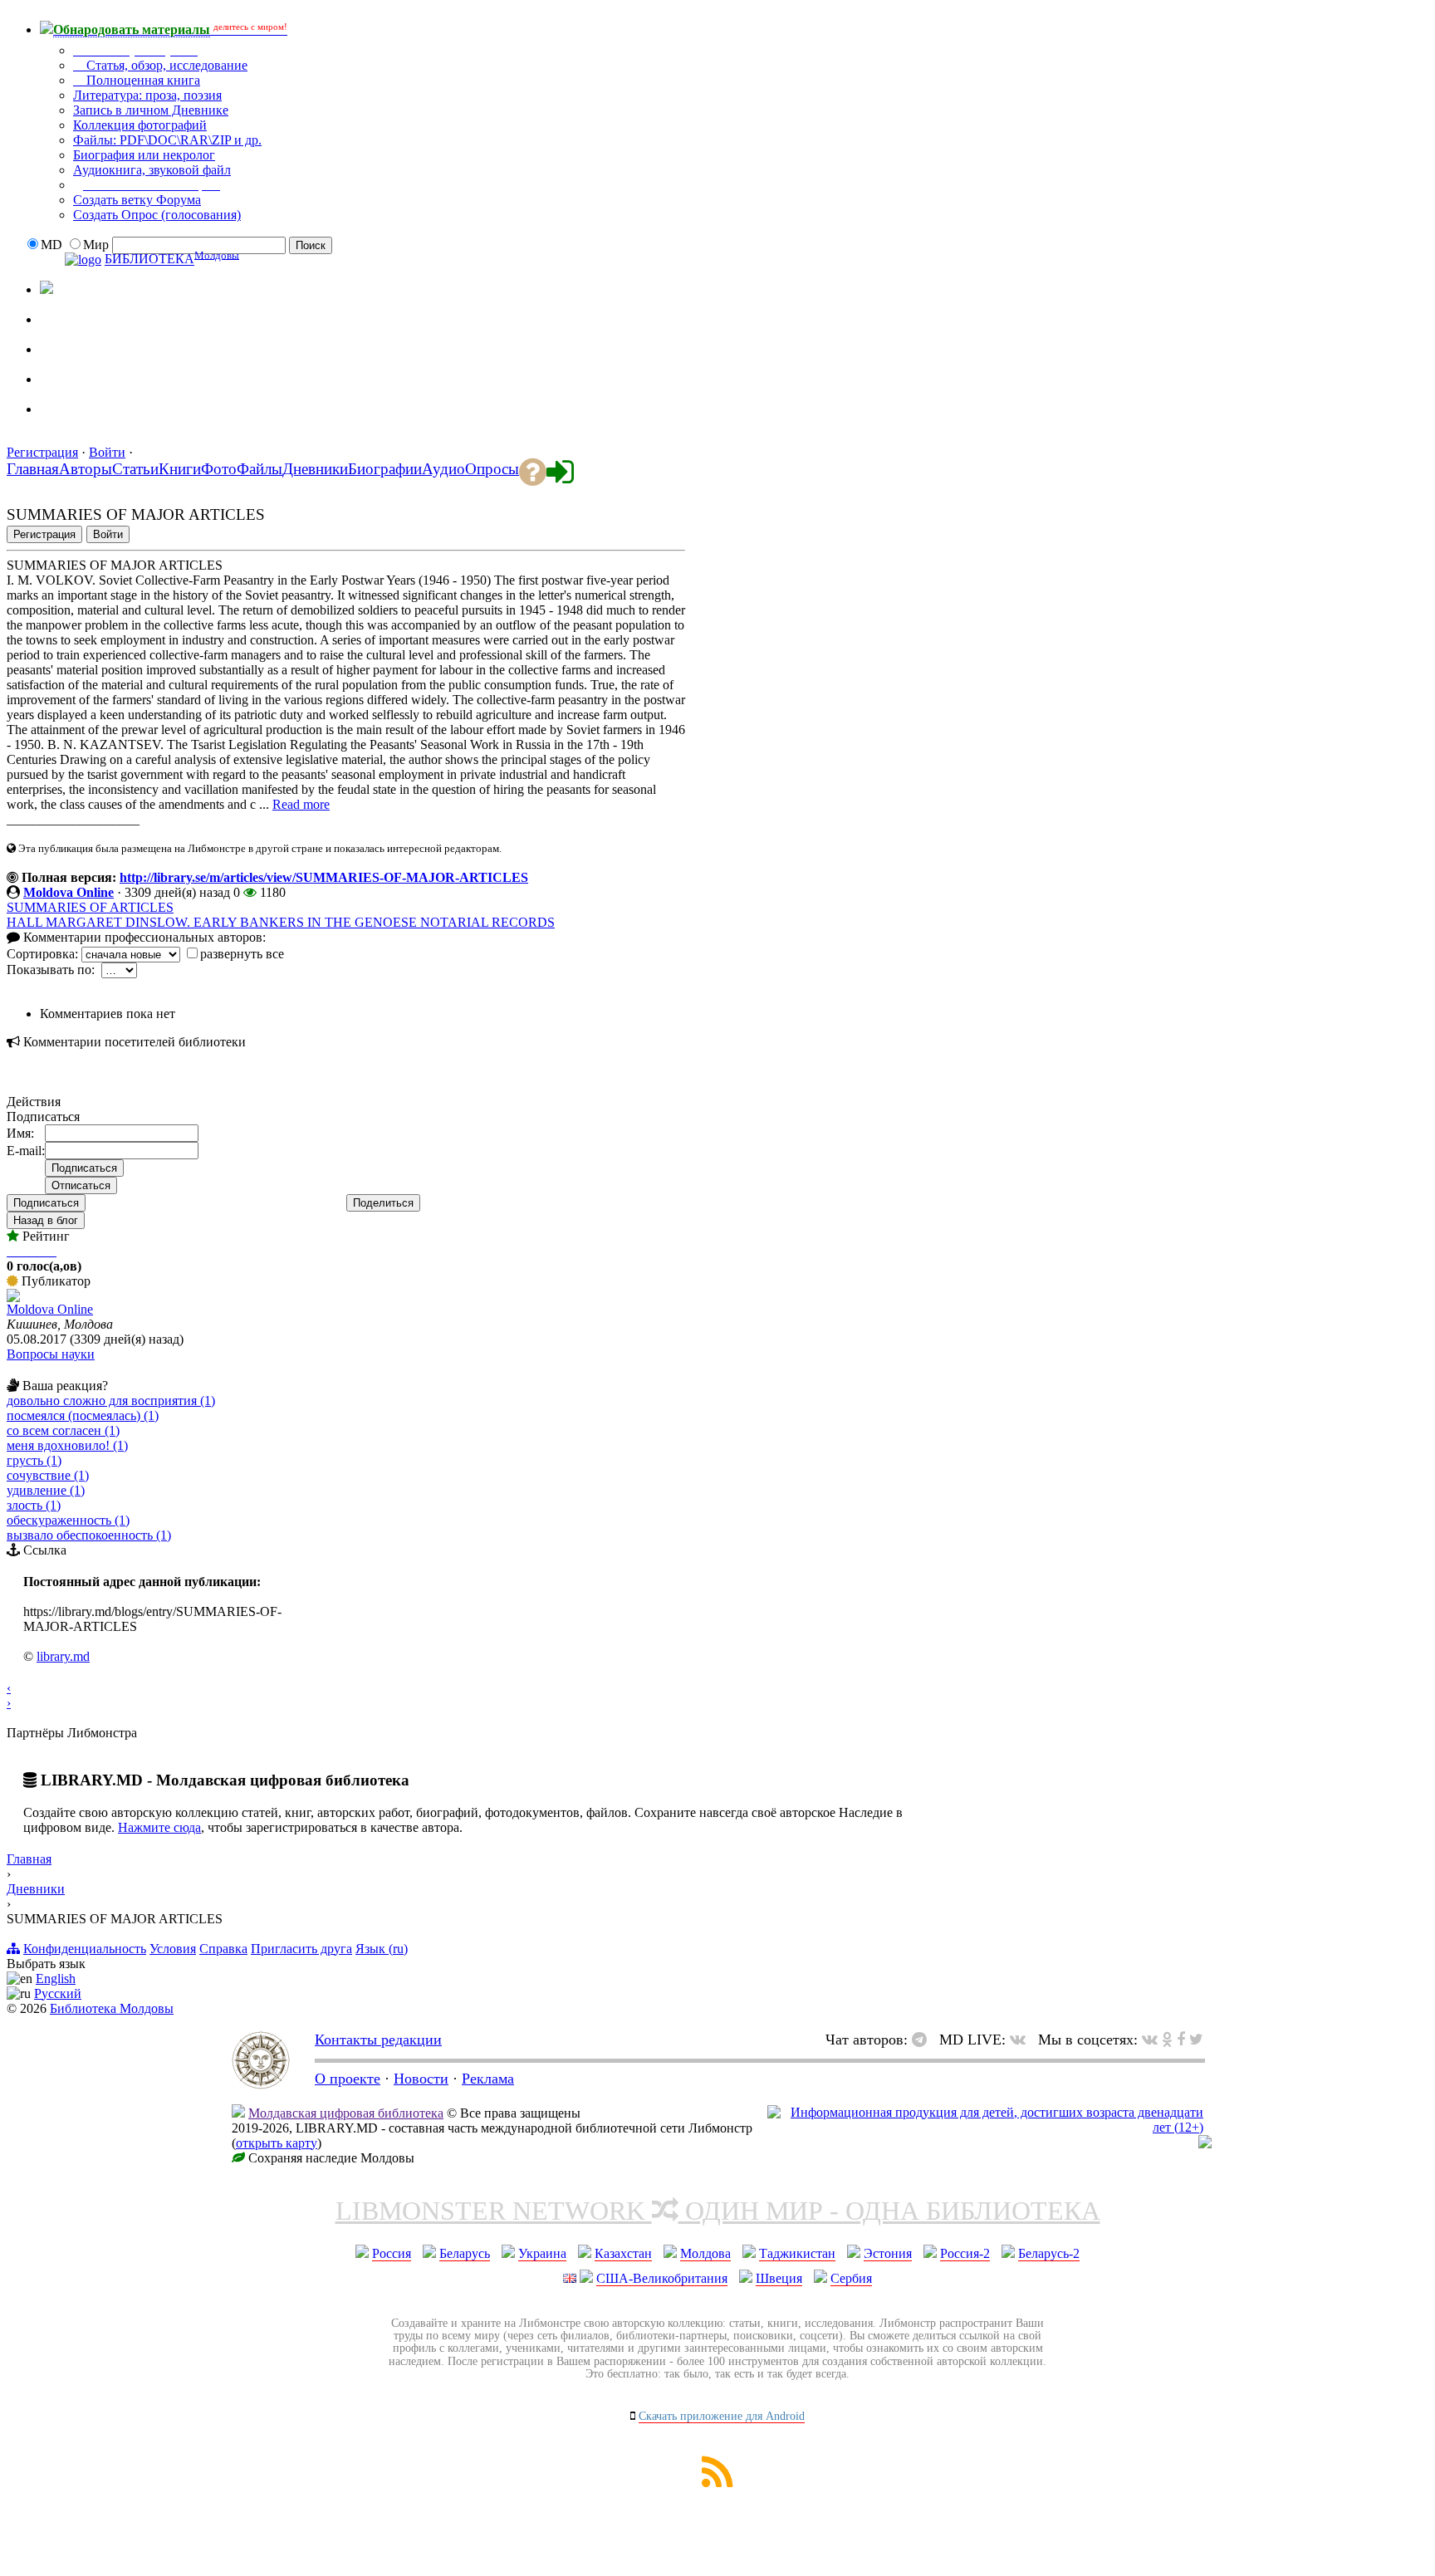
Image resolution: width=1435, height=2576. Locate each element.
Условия (173, 1949)
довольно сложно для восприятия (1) (111, 1401)
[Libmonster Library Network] (1205, 2144)
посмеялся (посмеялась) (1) (83, 1415)
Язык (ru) (382, 1949)
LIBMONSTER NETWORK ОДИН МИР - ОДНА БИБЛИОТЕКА (718, 2211)
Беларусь (465, 2253)
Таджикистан (797, 2253)
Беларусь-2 (1049, 2253)
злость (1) (34, 1505)
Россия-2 (965, 2253)
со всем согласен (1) (63, 1430)
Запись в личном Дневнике (151, 110)
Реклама (488, 2079)
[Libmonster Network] (985, 2127)
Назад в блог (46, 1220)
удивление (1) (46, 1490)
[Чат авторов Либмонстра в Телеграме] (53, 370)
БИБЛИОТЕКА (149, 260)
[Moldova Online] (13, 1298)
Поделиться (383, 1203)
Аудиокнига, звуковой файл (152, 170)
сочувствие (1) (48, 1475)
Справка (223, 1949)
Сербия (851, 2278)
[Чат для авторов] (923, 2040)
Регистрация (42, 452)
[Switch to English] (47, 289)
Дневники (36, 1889)
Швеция (779, 2278)
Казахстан (623, 2253)
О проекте (348, 2079)
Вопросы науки (51, 1354)
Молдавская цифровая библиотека (346, 2113)
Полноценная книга (142, 80)
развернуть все (242, 954)
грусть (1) (34, 1460)
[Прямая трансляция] (1022, 2040)
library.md (63, 1656)
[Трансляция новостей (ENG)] (53, 311)
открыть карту (277, 2143)
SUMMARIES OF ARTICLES (90, 907)
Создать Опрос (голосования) (157, 215)
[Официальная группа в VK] (53, 400)
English (56, 1979)
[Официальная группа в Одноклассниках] (53, 340)
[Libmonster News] (1196, 2040)
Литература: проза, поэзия (147, 95)
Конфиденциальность (85, 1949)
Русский (58, 1993)
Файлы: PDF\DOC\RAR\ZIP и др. (167, 140)
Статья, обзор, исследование (165, 65)
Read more (301, 804)
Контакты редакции (378, 2040)
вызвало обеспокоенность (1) (89, 1535)
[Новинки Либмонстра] (1167, 2040)
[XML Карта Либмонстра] (717, 2483)
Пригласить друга (301, 1949)
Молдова (705, 2253)
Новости (421, 2079)
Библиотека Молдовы (112, 2008)
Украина (542, 2253)
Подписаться (46, 1203)
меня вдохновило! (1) (67, 1445)
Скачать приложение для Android (722, 2416)
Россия (392, 2253)
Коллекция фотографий (140, 125)
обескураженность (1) (68, 1520)
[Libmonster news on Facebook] (1181, 2040)
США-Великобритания (662, 2278)
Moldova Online (69, 892)
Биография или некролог (144, 155)
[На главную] (261, 2084)
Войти (107, 452)
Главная (29, 1859)
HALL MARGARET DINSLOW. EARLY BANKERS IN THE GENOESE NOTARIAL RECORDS (281, 922)
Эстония (888, 2253)
